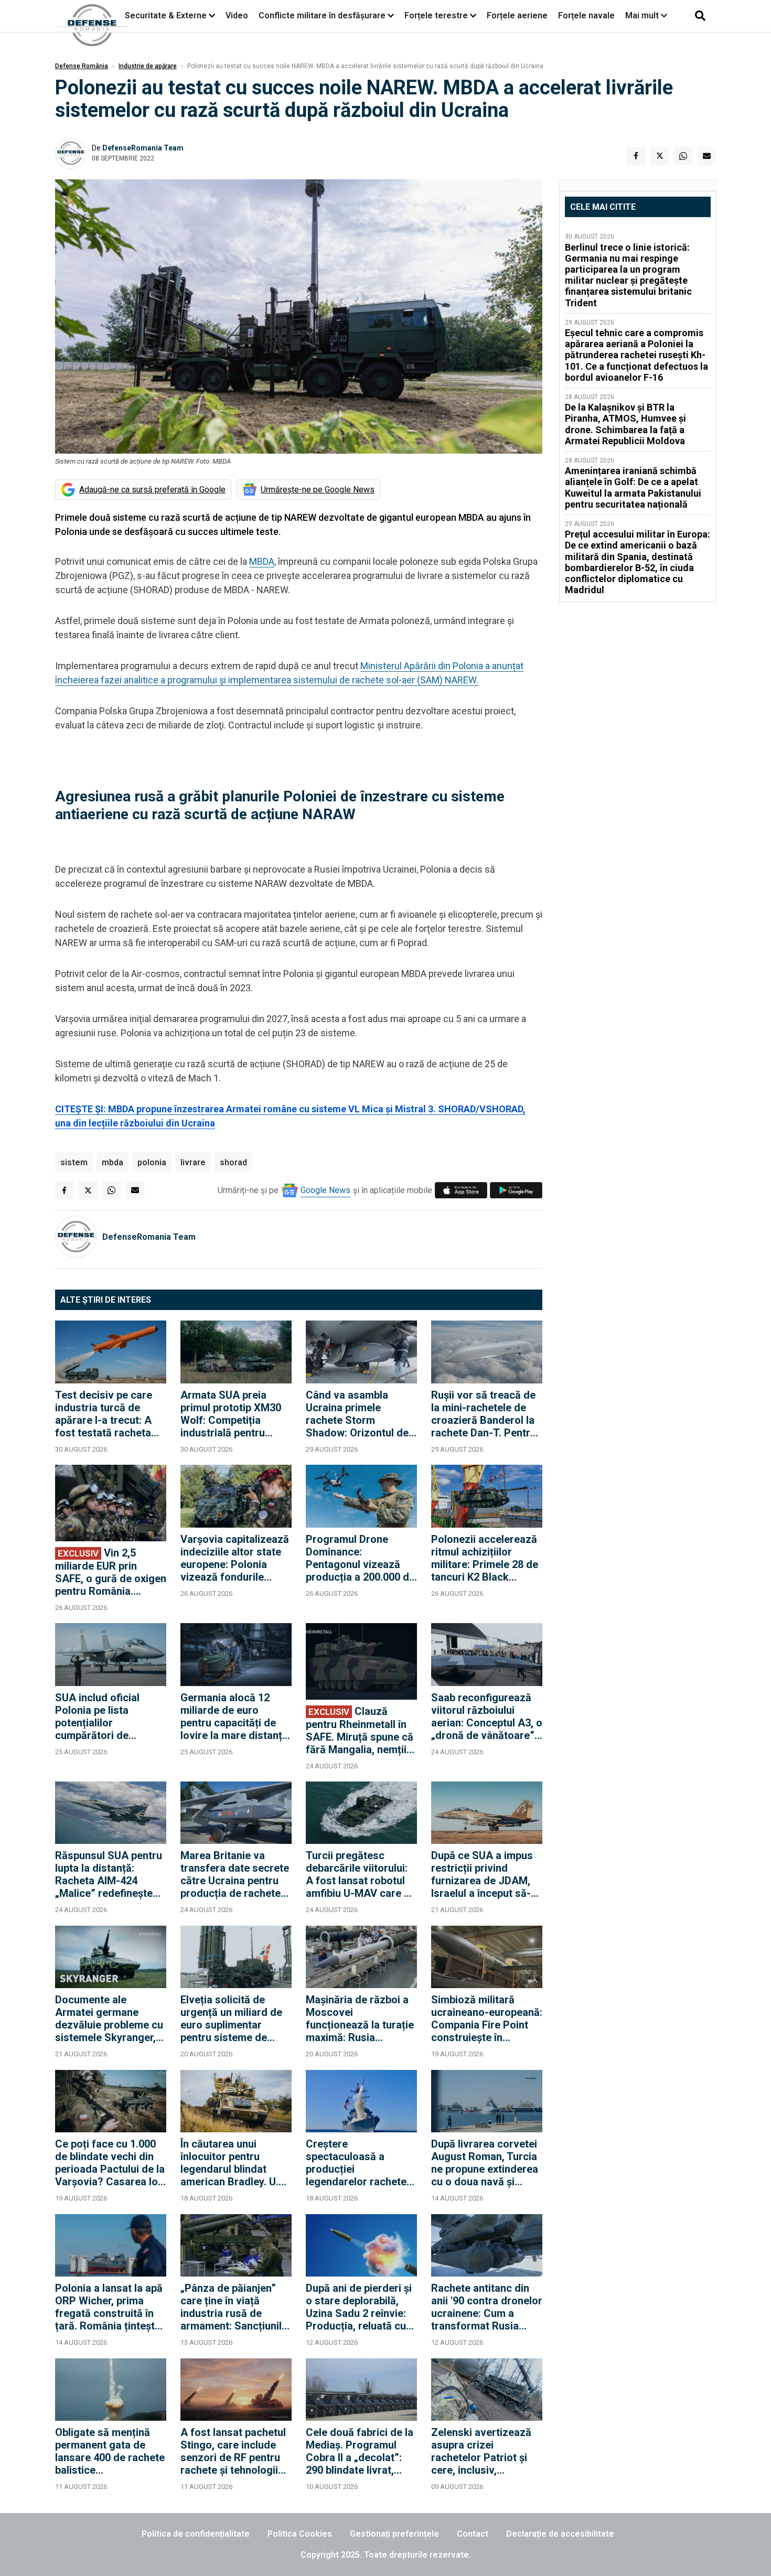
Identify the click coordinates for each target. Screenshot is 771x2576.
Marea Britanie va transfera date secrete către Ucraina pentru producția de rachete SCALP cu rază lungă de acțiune (235, 1874)
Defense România (82, 66)
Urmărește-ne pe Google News (318, 490)
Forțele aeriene (517, 15)
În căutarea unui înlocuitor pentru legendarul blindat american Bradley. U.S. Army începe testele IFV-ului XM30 (234, 2163)
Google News (325, 1190)
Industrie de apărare (148, 66)
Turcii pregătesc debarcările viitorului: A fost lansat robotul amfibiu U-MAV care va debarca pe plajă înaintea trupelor (361, 1874)
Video (237, 15)
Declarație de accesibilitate (560, 2534)
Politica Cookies (300, 2534)
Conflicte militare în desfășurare (322, 15)
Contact (473, 2534)
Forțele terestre (436, 15)
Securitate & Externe (166, 15)
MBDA (262, 561)
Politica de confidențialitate (196, 2534)
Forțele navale (586, 15)
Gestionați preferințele (394, 2534)
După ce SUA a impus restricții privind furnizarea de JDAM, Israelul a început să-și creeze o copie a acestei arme (485, 1874)
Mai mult (643, 15)
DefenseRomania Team (143, 148)
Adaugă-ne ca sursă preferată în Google (152, 490)
